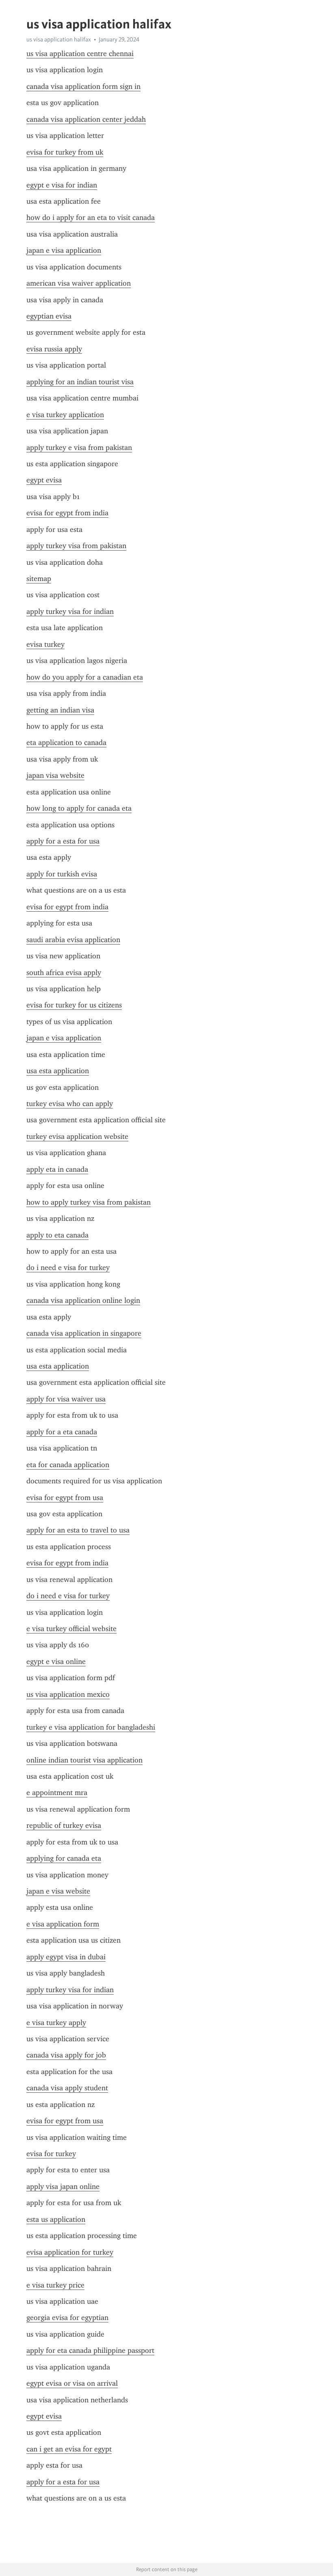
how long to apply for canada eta (79, 808)
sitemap (39, 579)
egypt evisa (44, 480)
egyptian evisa (49, 316)
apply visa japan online (63, 2186)
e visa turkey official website (71, 1629)
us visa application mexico (68, 1694)
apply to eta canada (57, 1235)
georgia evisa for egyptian (67, 2318)
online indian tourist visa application (84, 1760)
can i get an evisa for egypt (69, 2449)
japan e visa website (58, 1891)
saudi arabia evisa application (73, 940)
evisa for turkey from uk (65, 152)
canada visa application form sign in (83, 86)
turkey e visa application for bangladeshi (91, 1727)
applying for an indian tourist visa (80, 382)
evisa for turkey (51, 2154)
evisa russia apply (54, 349)
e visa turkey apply (56, 2023)
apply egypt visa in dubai (66, 1957)
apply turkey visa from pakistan (76, 546)
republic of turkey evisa (64, 1825)
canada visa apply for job (66, 2055)
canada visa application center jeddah (86, 119)
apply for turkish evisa (62, 874)
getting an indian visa (60, 710)
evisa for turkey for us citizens (74, 1005)
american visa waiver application (79, 283)
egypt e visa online (56, 1661)
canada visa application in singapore (84, 1333)
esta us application (56, 2219)
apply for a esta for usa (63, 841)
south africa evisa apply (64, 973)
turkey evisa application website (77, 1136)
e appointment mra (57, 1793)
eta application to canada (66, 742)
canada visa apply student (67, 2088)
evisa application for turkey (70, 2252)
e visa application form (63, 1924)
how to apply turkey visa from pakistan (89, 1202)
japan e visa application (64, 250)
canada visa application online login (83, 1300)
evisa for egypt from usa (65, 1498)
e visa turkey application (65, 415)
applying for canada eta (64, 1858)
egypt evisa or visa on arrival (72, 2383)
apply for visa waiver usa (66, 1399)
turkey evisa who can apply (70, 1104)
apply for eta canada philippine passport (90, 2350)
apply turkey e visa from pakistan (79, 448)
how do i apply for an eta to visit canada (91, 217)
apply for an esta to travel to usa (78, 1530)
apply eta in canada (57, 1169)
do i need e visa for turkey (68, 1268)
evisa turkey (45, 644)
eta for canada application (68, 1465)
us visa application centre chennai (80, 54)
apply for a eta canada (62, 1432)
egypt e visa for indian (62, 185)
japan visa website (55, 775)
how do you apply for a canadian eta (85, 677)
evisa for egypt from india (67, 513)
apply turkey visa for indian (70, 611)
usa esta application (58, 1071)
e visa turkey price (55, 2285)
